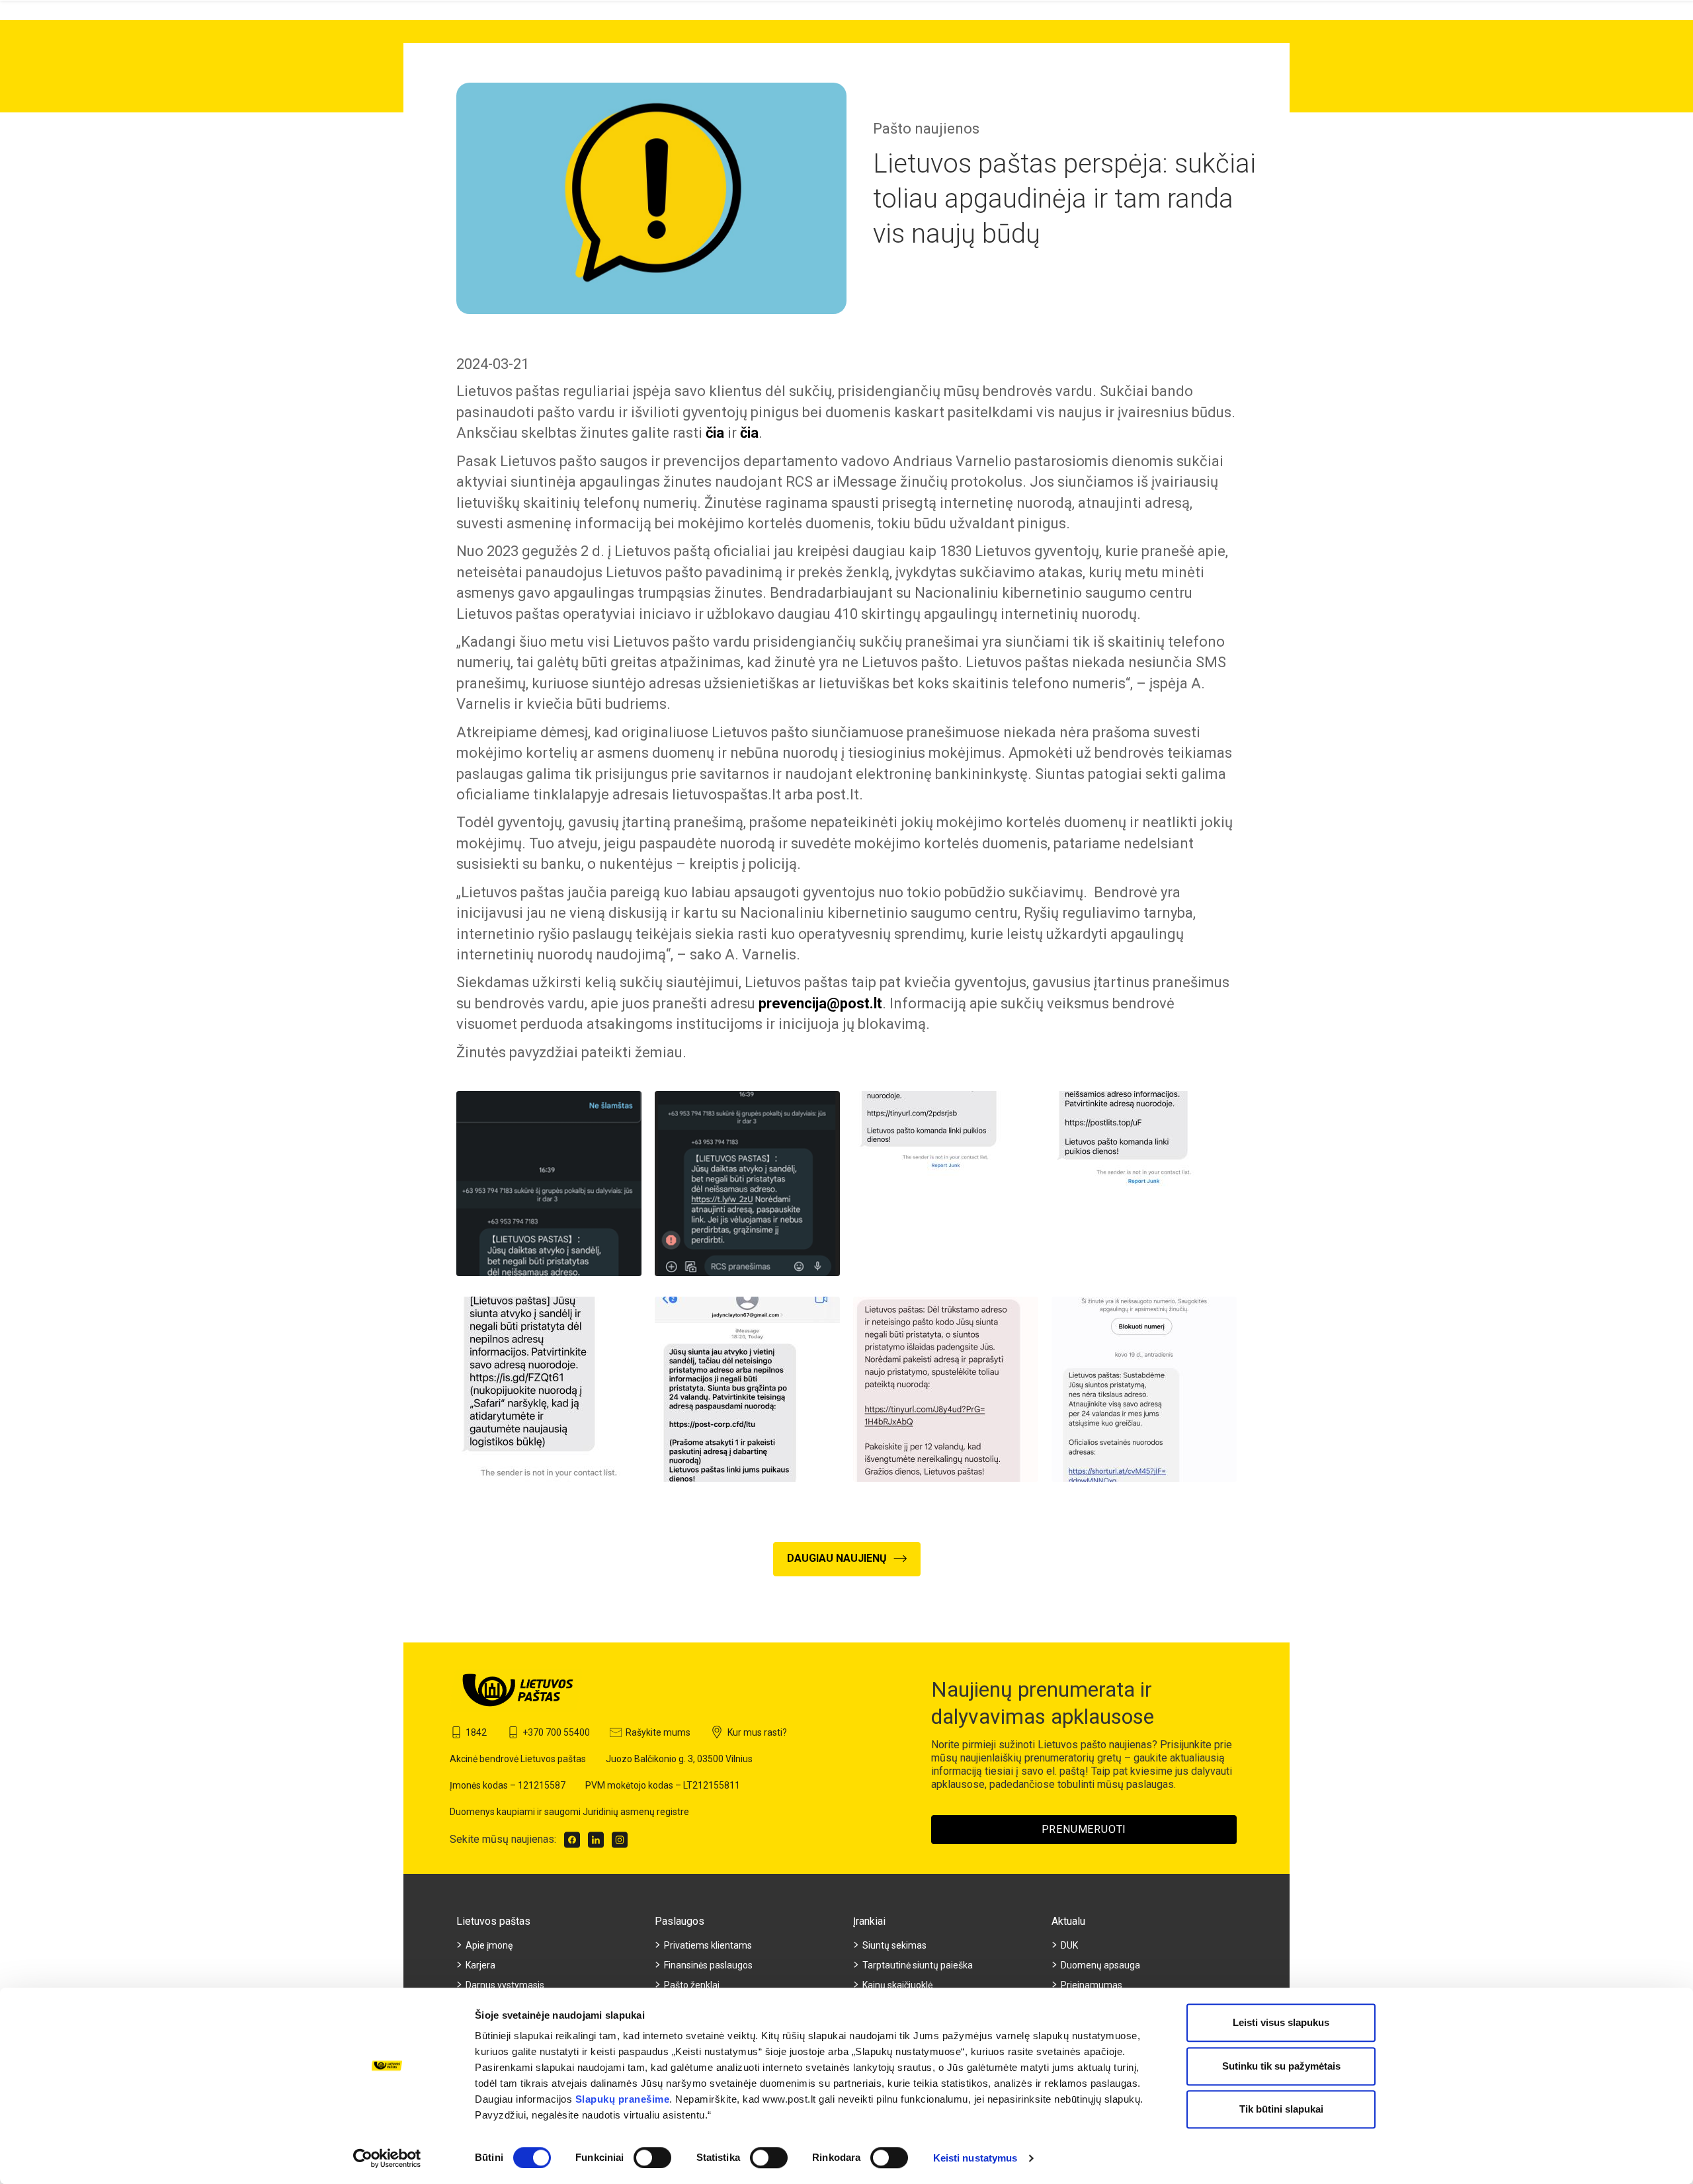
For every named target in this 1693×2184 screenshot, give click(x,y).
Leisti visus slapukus (1281, 2022)
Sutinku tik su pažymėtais (1281, 2066)
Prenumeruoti (1084, 1829)
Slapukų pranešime (623, 2099)
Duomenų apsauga (1100, 1965)
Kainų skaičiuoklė (897, 1985)
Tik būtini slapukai (1281, 2109)
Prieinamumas (1092, 1985)
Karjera (480, 1965)
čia (715, 433)
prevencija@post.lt (820, 1003)
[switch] (652, 2158)
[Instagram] (620, 1840)
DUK (1069, 1945)
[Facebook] (572, 1840)
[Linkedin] (596, 1840)
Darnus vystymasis (505, 1985)
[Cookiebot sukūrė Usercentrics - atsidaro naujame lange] (387, 2158)
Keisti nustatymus (975, 2158)
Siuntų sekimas (894, 1945)
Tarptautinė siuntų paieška (918, 1965)
